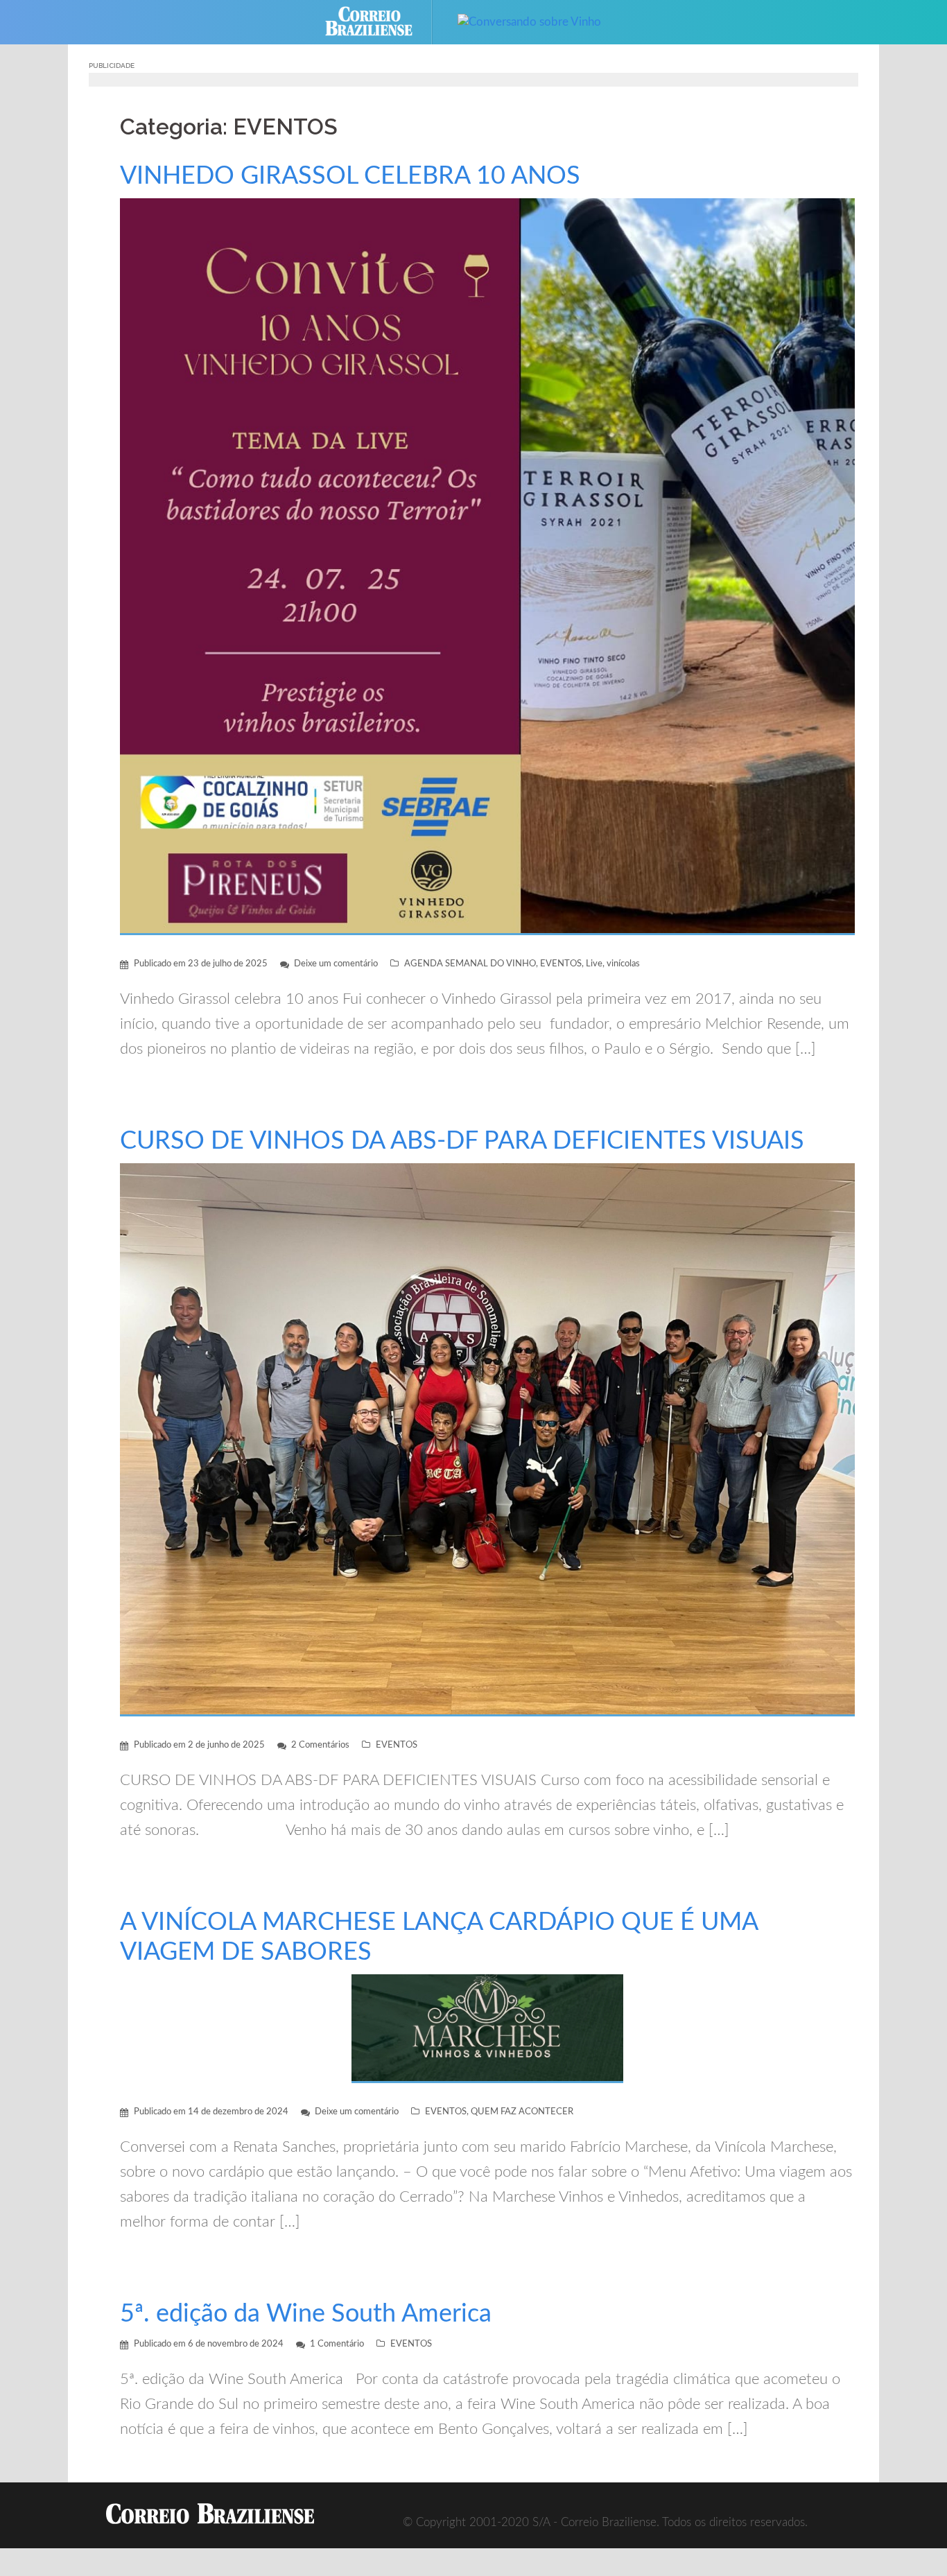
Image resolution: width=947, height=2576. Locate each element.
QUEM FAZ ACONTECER (522, 2112)
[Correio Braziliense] (380, 21)
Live (594, 964)
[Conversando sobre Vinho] (529, 21)
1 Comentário (337, 2344)
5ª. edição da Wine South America (306, 2314)
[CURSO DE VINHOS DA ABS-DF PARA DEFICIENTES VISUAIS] (487, 1439)
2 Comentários (320, 1745)
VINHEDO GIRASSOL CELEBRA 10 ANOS (350, 176)
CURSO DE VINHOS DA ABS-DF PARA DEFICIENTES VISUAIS (462, 1141)
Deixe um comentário (336, 964)
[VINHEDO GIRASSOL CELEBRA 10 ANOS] (487, 566)
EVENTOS (561, 964)
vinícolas (623, 964)
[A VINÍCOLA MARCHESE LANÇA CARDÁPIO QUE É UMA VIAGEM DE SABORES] (487, 2028)
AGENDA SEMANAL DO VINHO (470, 964)
